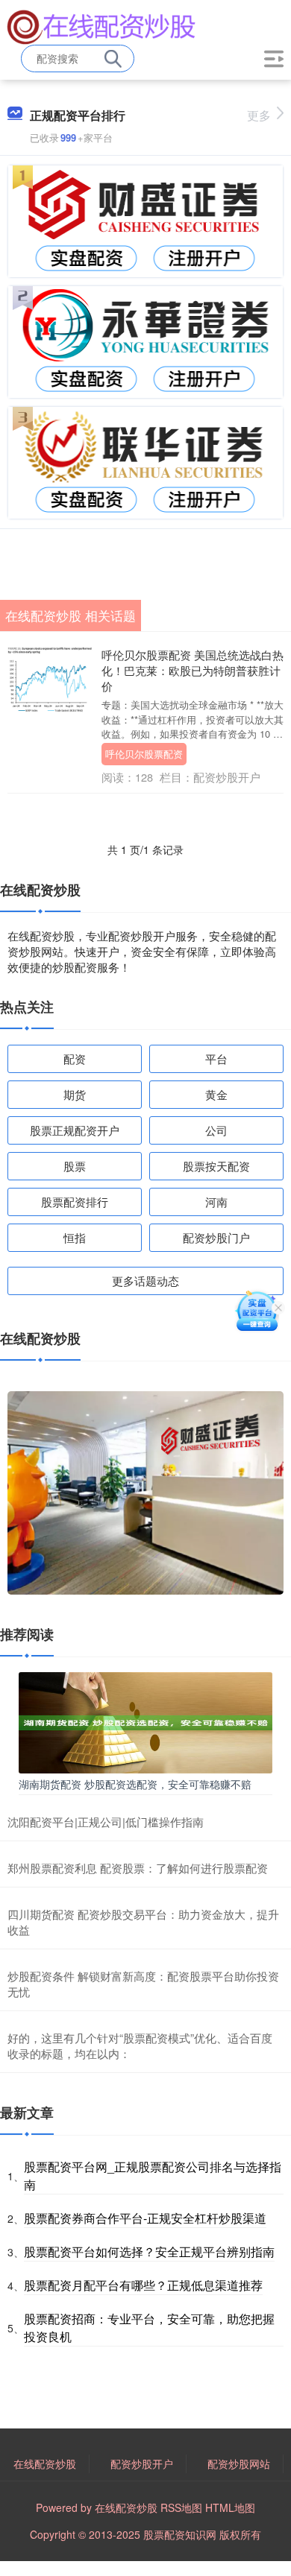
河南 (216, 1202)
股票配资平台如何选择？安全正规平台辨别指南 (149, 2251)
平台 (216, 1058)
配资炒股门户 (216, 1237)
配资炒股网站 (239, 2463)
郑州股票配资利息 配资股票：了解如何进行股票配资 (138, 1868)
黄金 (216, 1094)
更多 (259, 115)
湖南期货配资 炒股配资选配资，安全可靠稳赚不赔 (135, 1784)
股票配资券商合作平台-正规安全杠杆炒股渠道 (145, 2218)
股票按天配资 (216, 1166)
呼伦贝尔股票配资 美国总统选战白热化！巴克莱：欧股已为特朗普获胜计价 (193, 670)
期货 (75, 1094)
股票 (75, 1166)
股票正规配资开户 (75, 1130)
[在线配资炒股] (101, 25)
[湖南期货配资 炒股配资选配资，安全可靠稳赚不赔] (145, 1721)
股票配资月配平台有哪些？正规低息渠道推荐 (143, 2285)
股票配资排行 (75, 1202)
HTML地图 (230, 2507)
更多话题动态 (145, 1281)
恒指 (75, 1237)
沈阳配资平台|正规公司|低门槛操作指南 (106, 1822)
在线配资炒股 (45, 2463)
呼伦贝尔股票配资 (144, 754)
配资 (75, 1058)
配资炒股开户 (142, 2463)
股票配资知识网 (180, 2534)
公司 (216, 1130)
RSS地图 (181, 2507)
